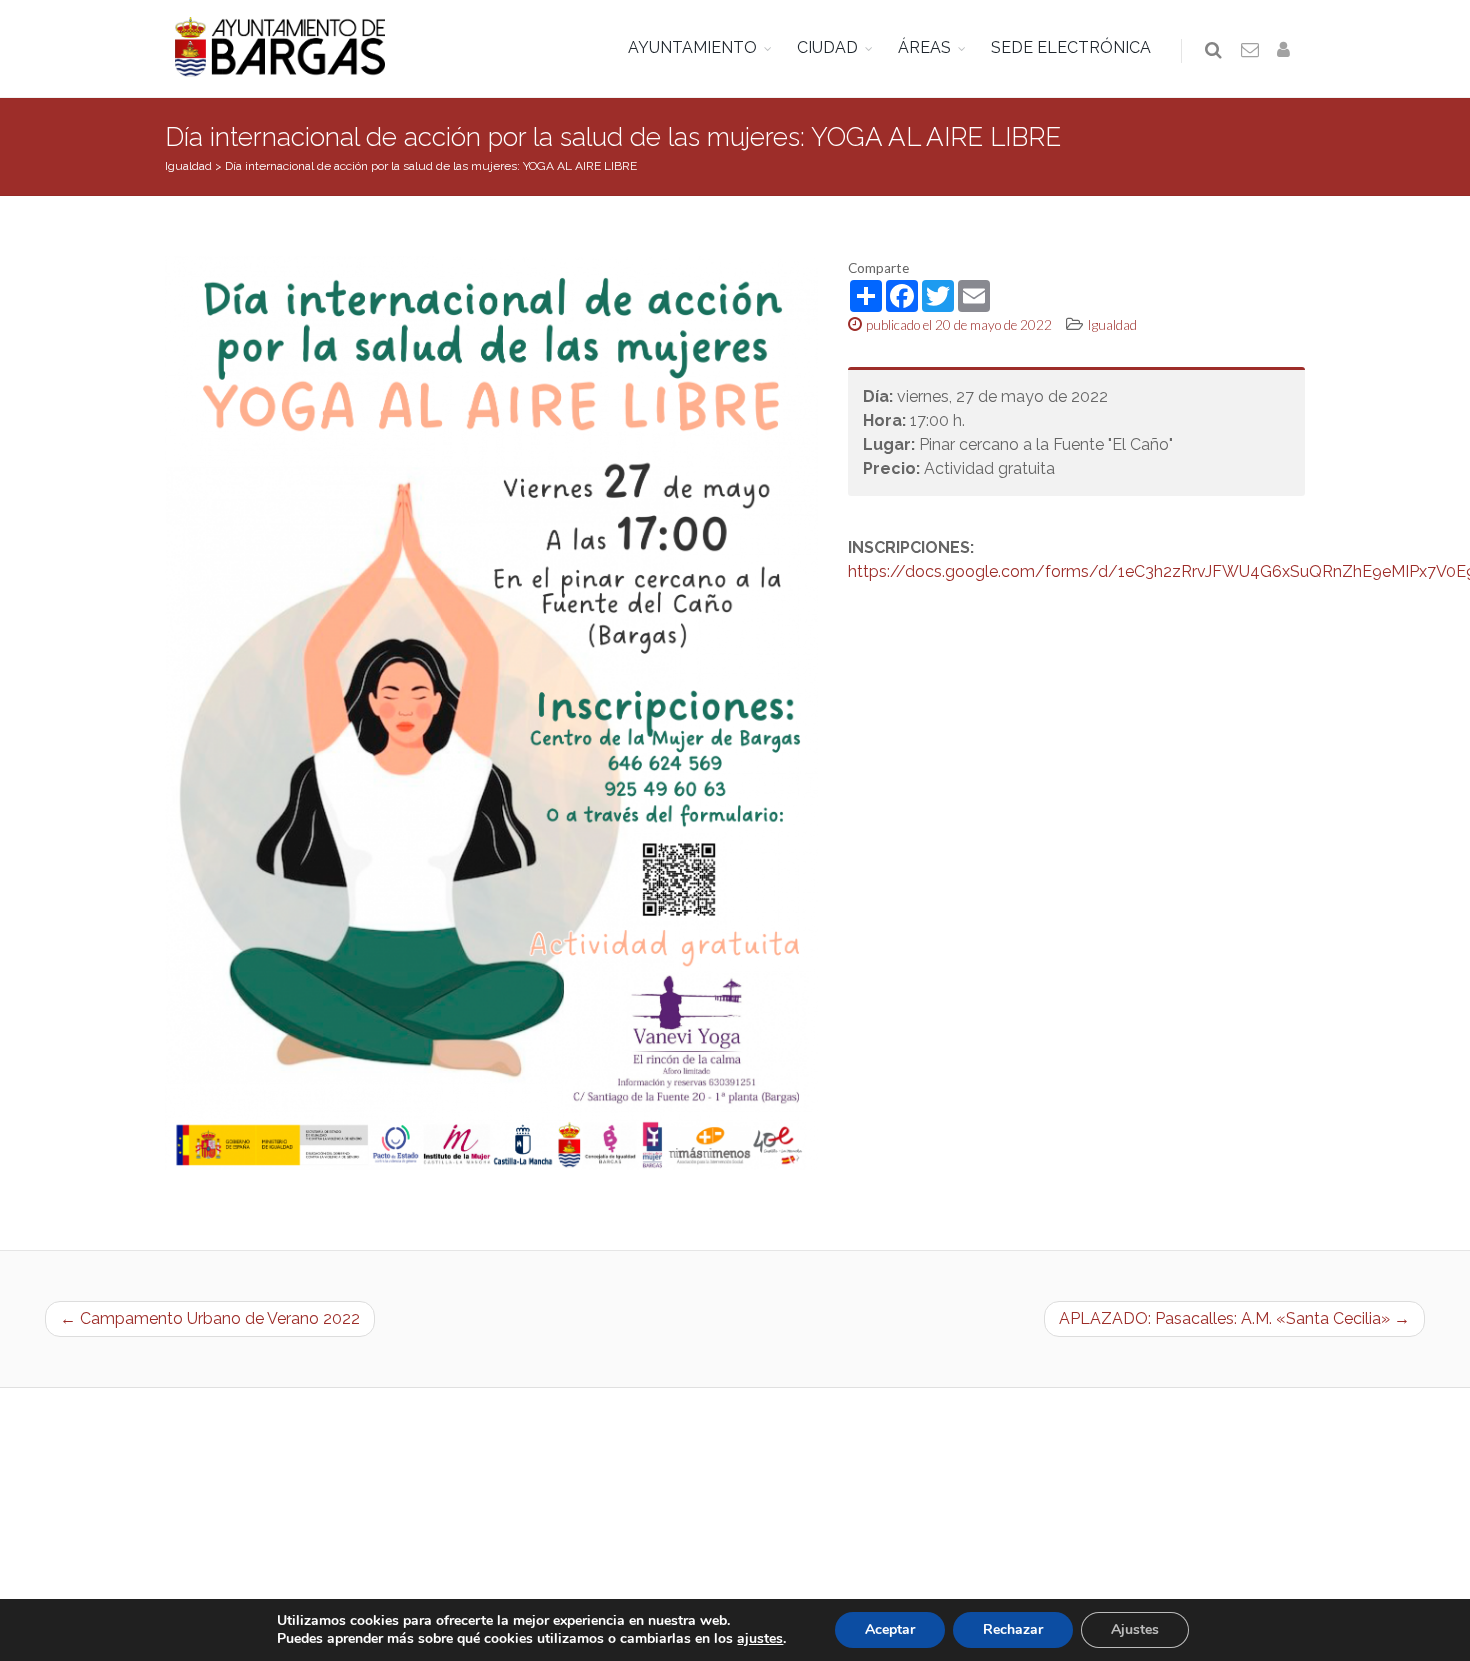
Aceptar (890, 1629)
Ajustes (1135, 1629)
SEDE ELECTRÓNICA (1071, 47)
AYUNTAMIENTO (692, 47)
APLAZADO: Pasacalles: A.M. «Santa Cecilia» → (1234, 1318)
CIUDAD (827, 47)
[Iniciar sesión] (1287, 51)
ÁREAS (924, 47)
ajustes (760, 1639)
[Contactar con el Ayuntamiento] (1251, 51)
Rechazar (1013, 1629)
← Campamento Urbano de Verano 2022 (210, 1318)
